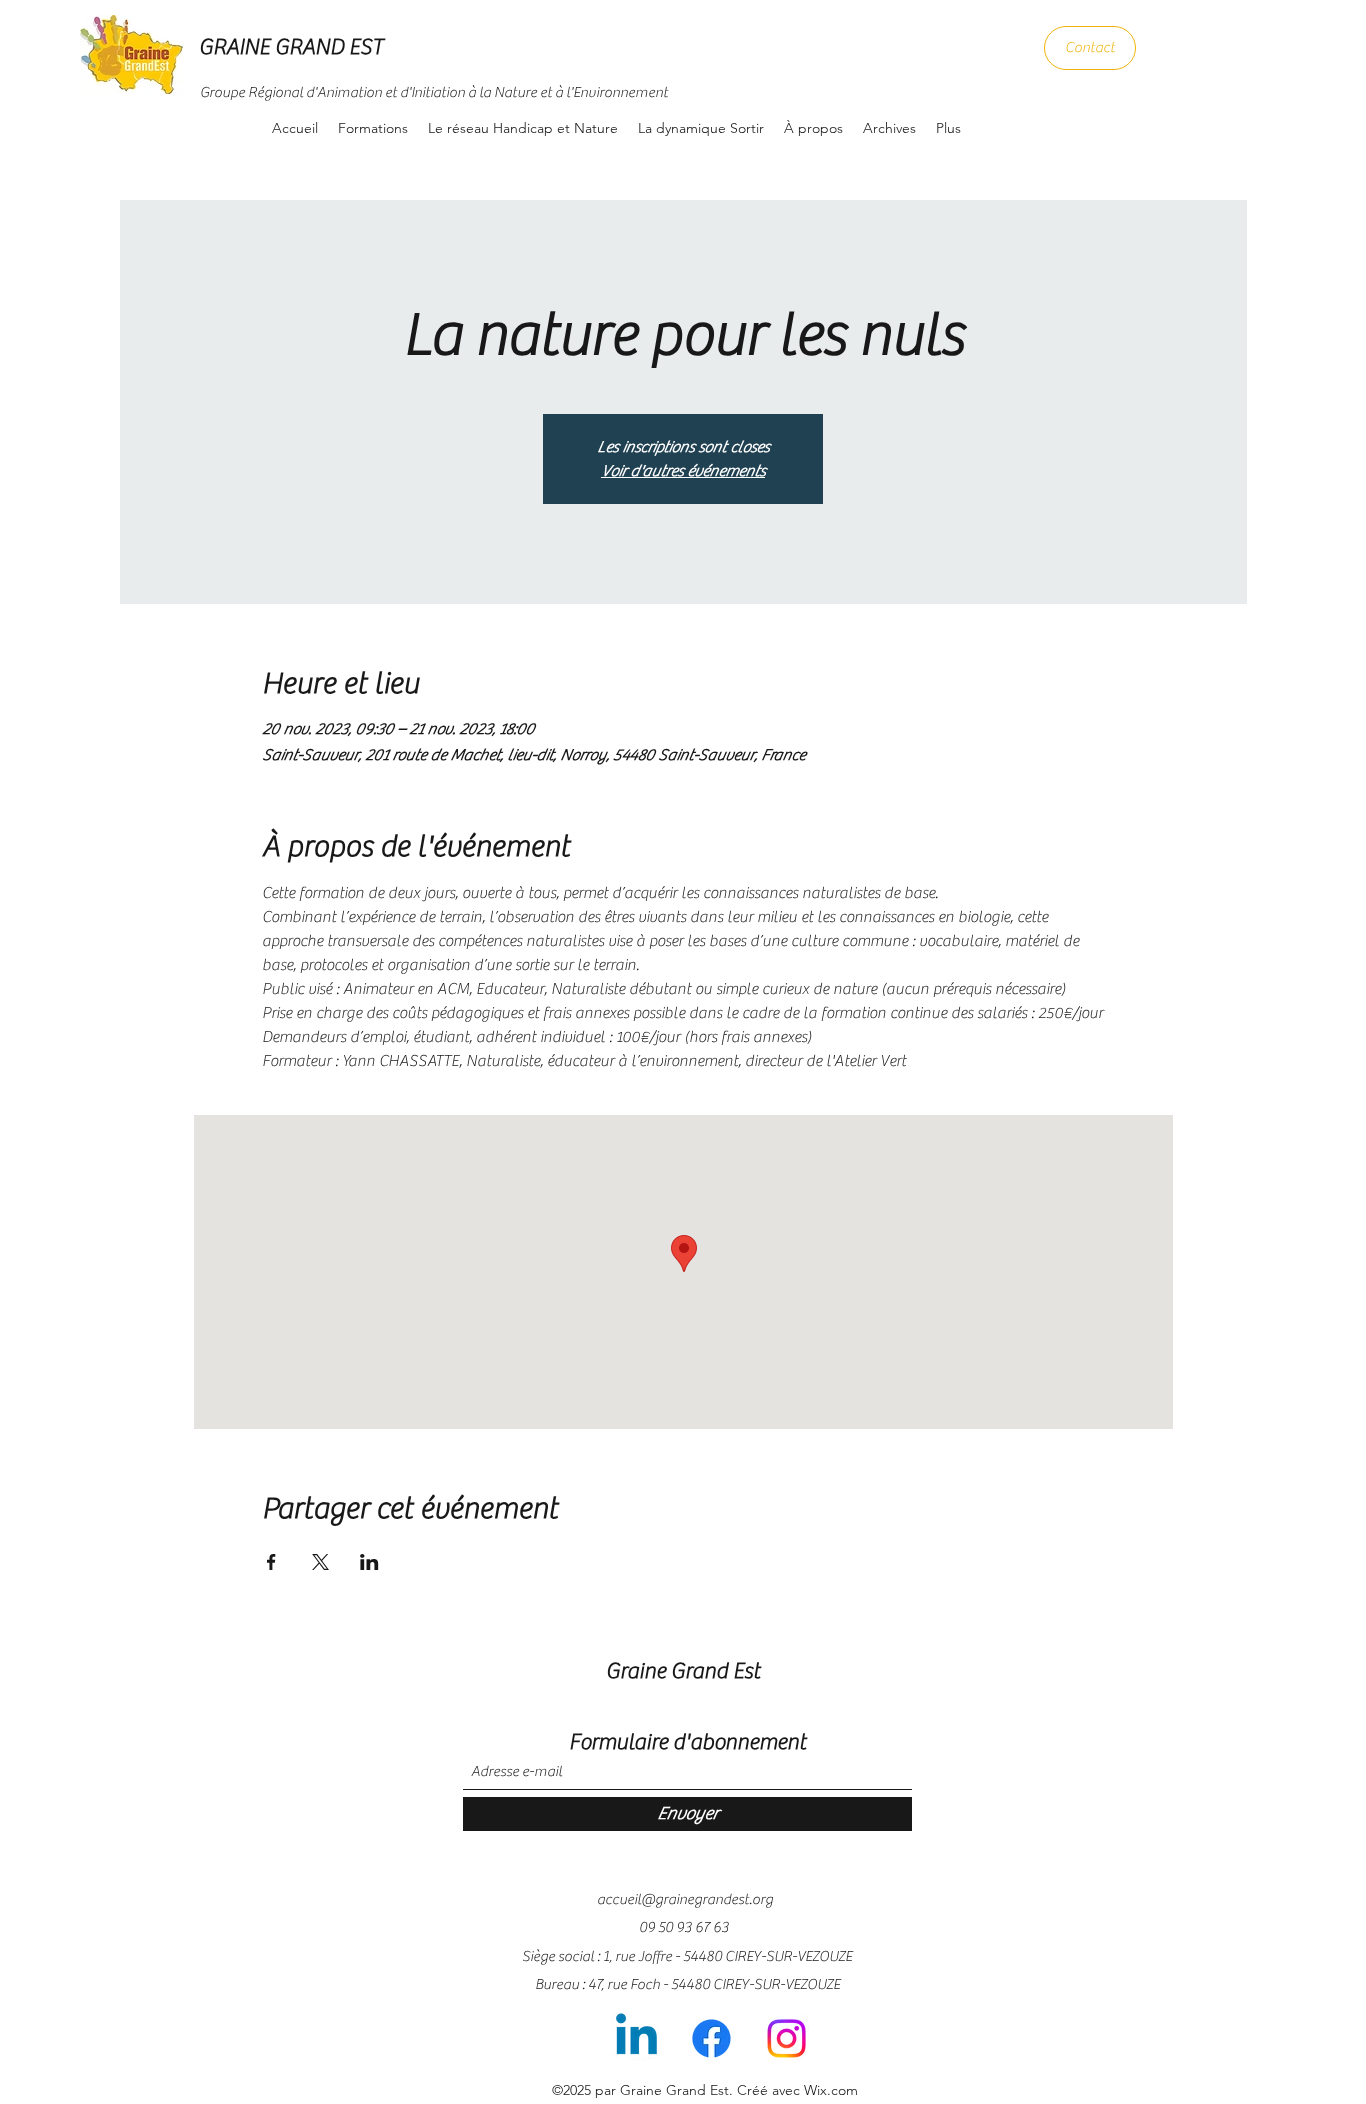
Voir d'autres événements (683, 471)
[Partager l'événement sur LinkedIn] (369, 1562)
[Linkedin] (636, 2038)
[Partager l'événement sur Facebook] (271, 1562)
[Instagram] (786, 2038)
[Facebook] (711, 2038)
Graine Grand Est (683, 1671)
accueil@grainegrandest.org (685, 1899)
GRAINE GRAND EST (291, 47)
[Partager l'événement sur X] (320, 1562)
